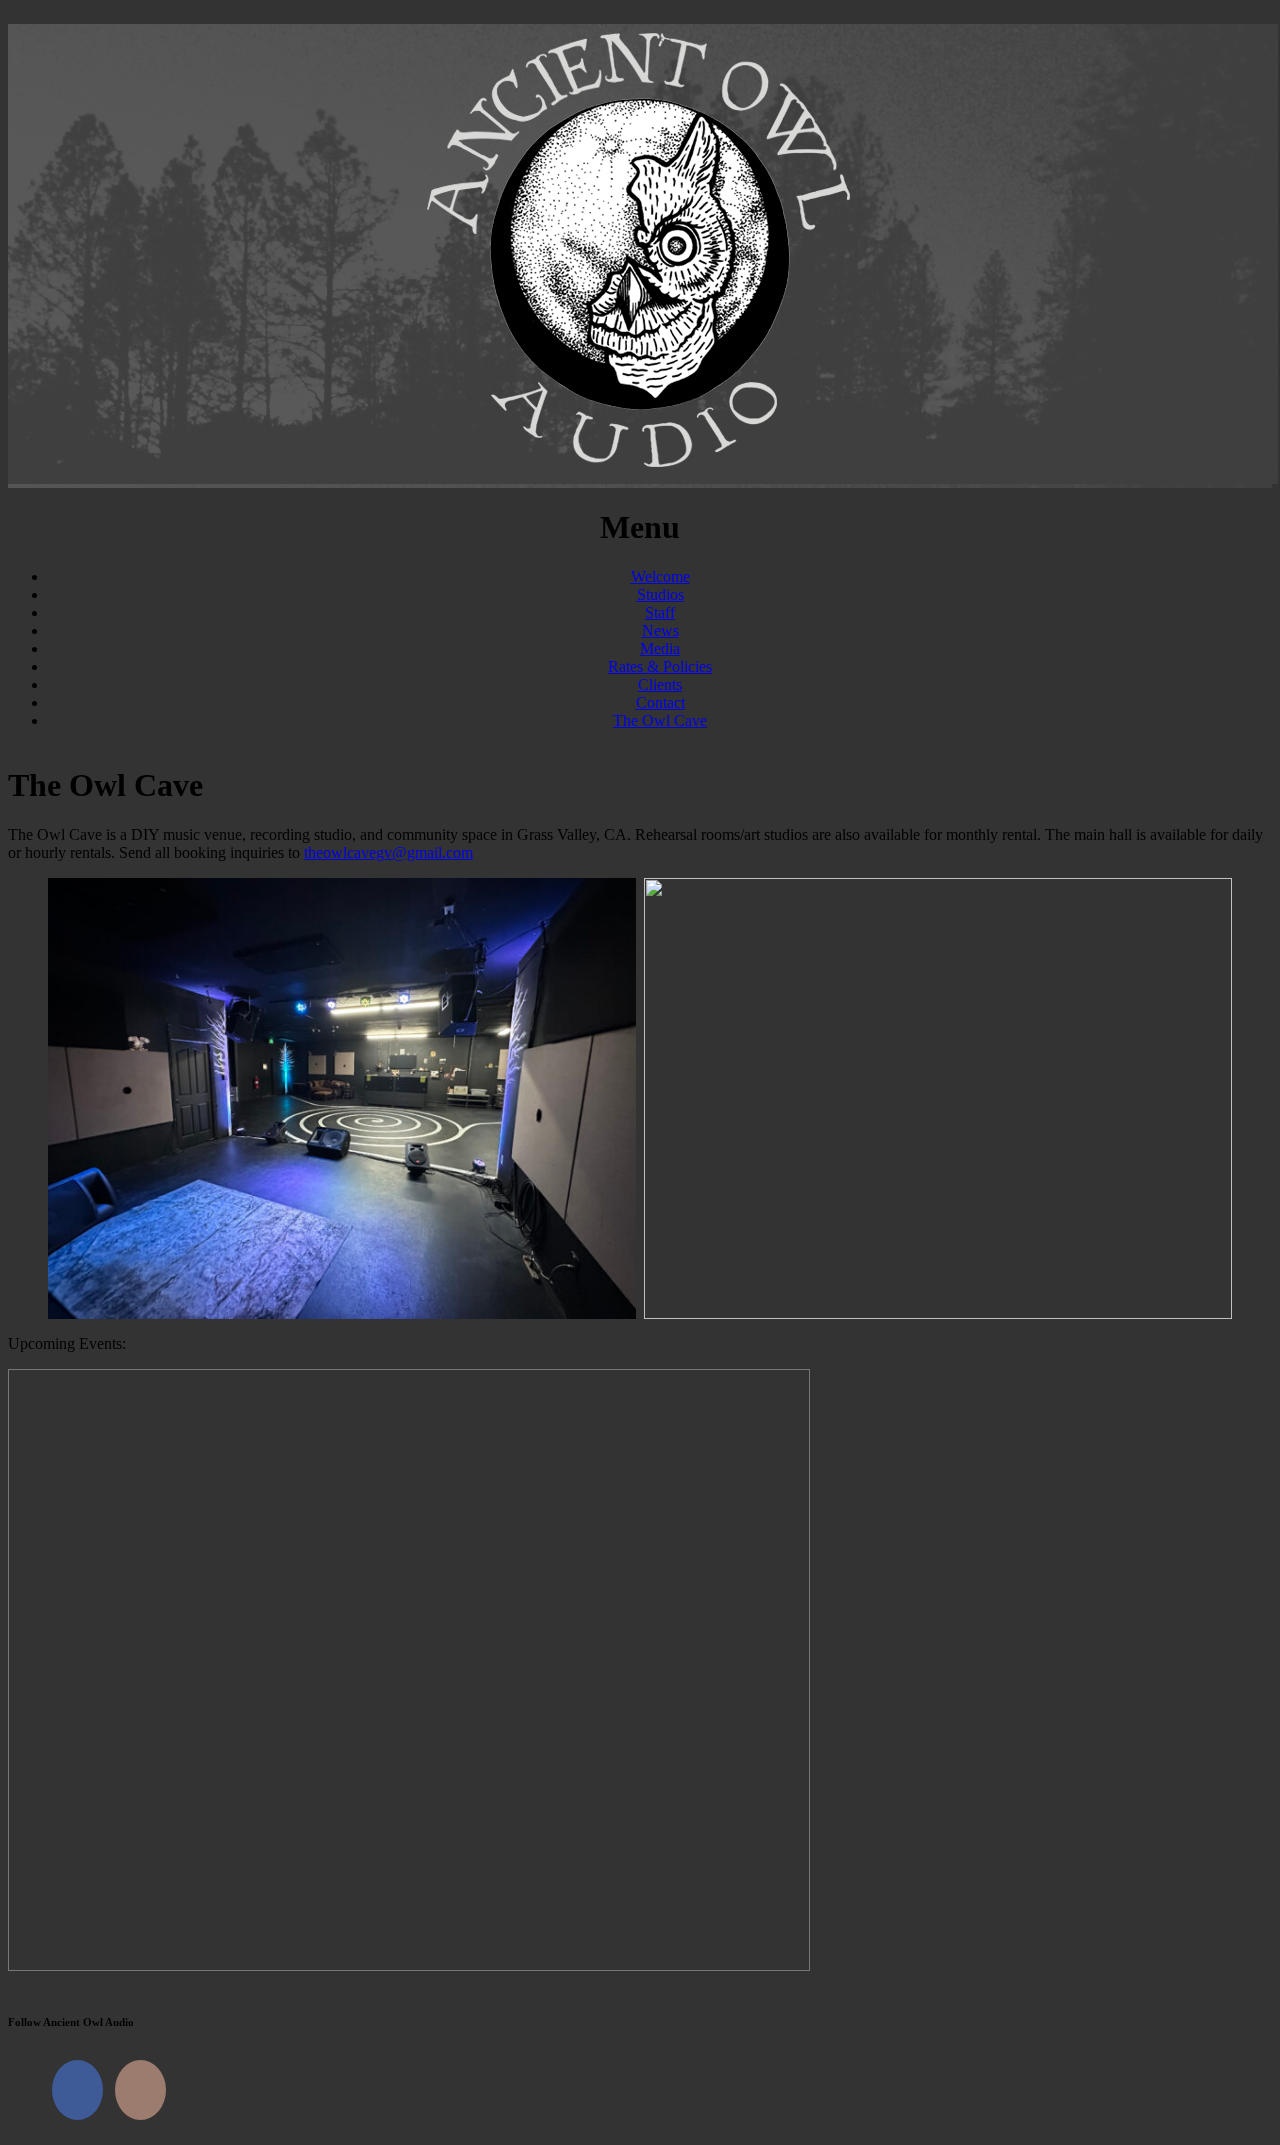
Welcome (660, 576)
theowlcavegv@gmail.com (388, 852)
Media (660, 648)
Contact (660, 702)
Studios (660, 594)
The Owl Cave (660, 720)
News (660, 630)
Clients (660, 684)
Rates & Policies (660, 666)
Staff (660, 612)
